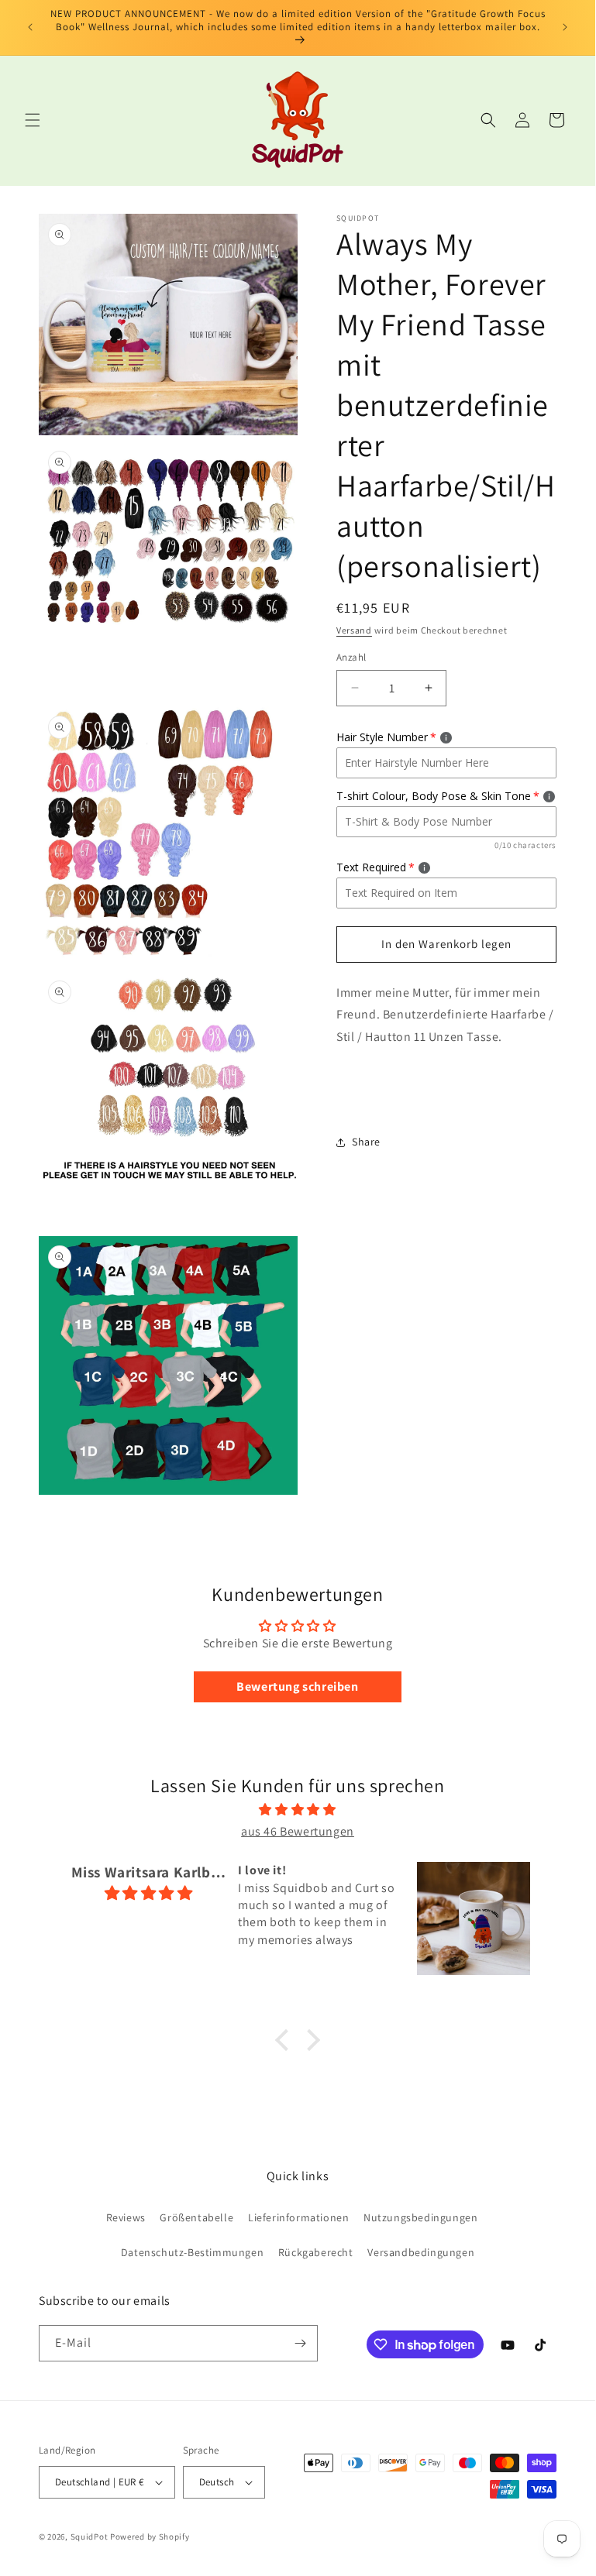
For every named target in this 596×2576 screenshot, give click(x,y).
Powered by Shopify (150, 2537)
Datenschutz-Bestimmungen (192, 2252)
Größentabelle (196, 2217)
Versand (354, 630)
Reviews (126, 2217)
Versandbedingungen (421, 2252)
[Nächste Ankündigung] (565, 27)
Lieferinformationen (298, 2217)
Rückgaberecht (316, 2252)
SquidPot (90, 2537)
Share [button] (366, 1142)
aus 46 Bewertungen (298, 1831)
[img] (297, 1810)
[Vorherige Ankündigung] (30, 27)
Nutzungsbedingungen (420, 2217)
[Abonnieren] (300, 2343)
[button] (33, 120)
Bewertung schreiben (297, 1686)
